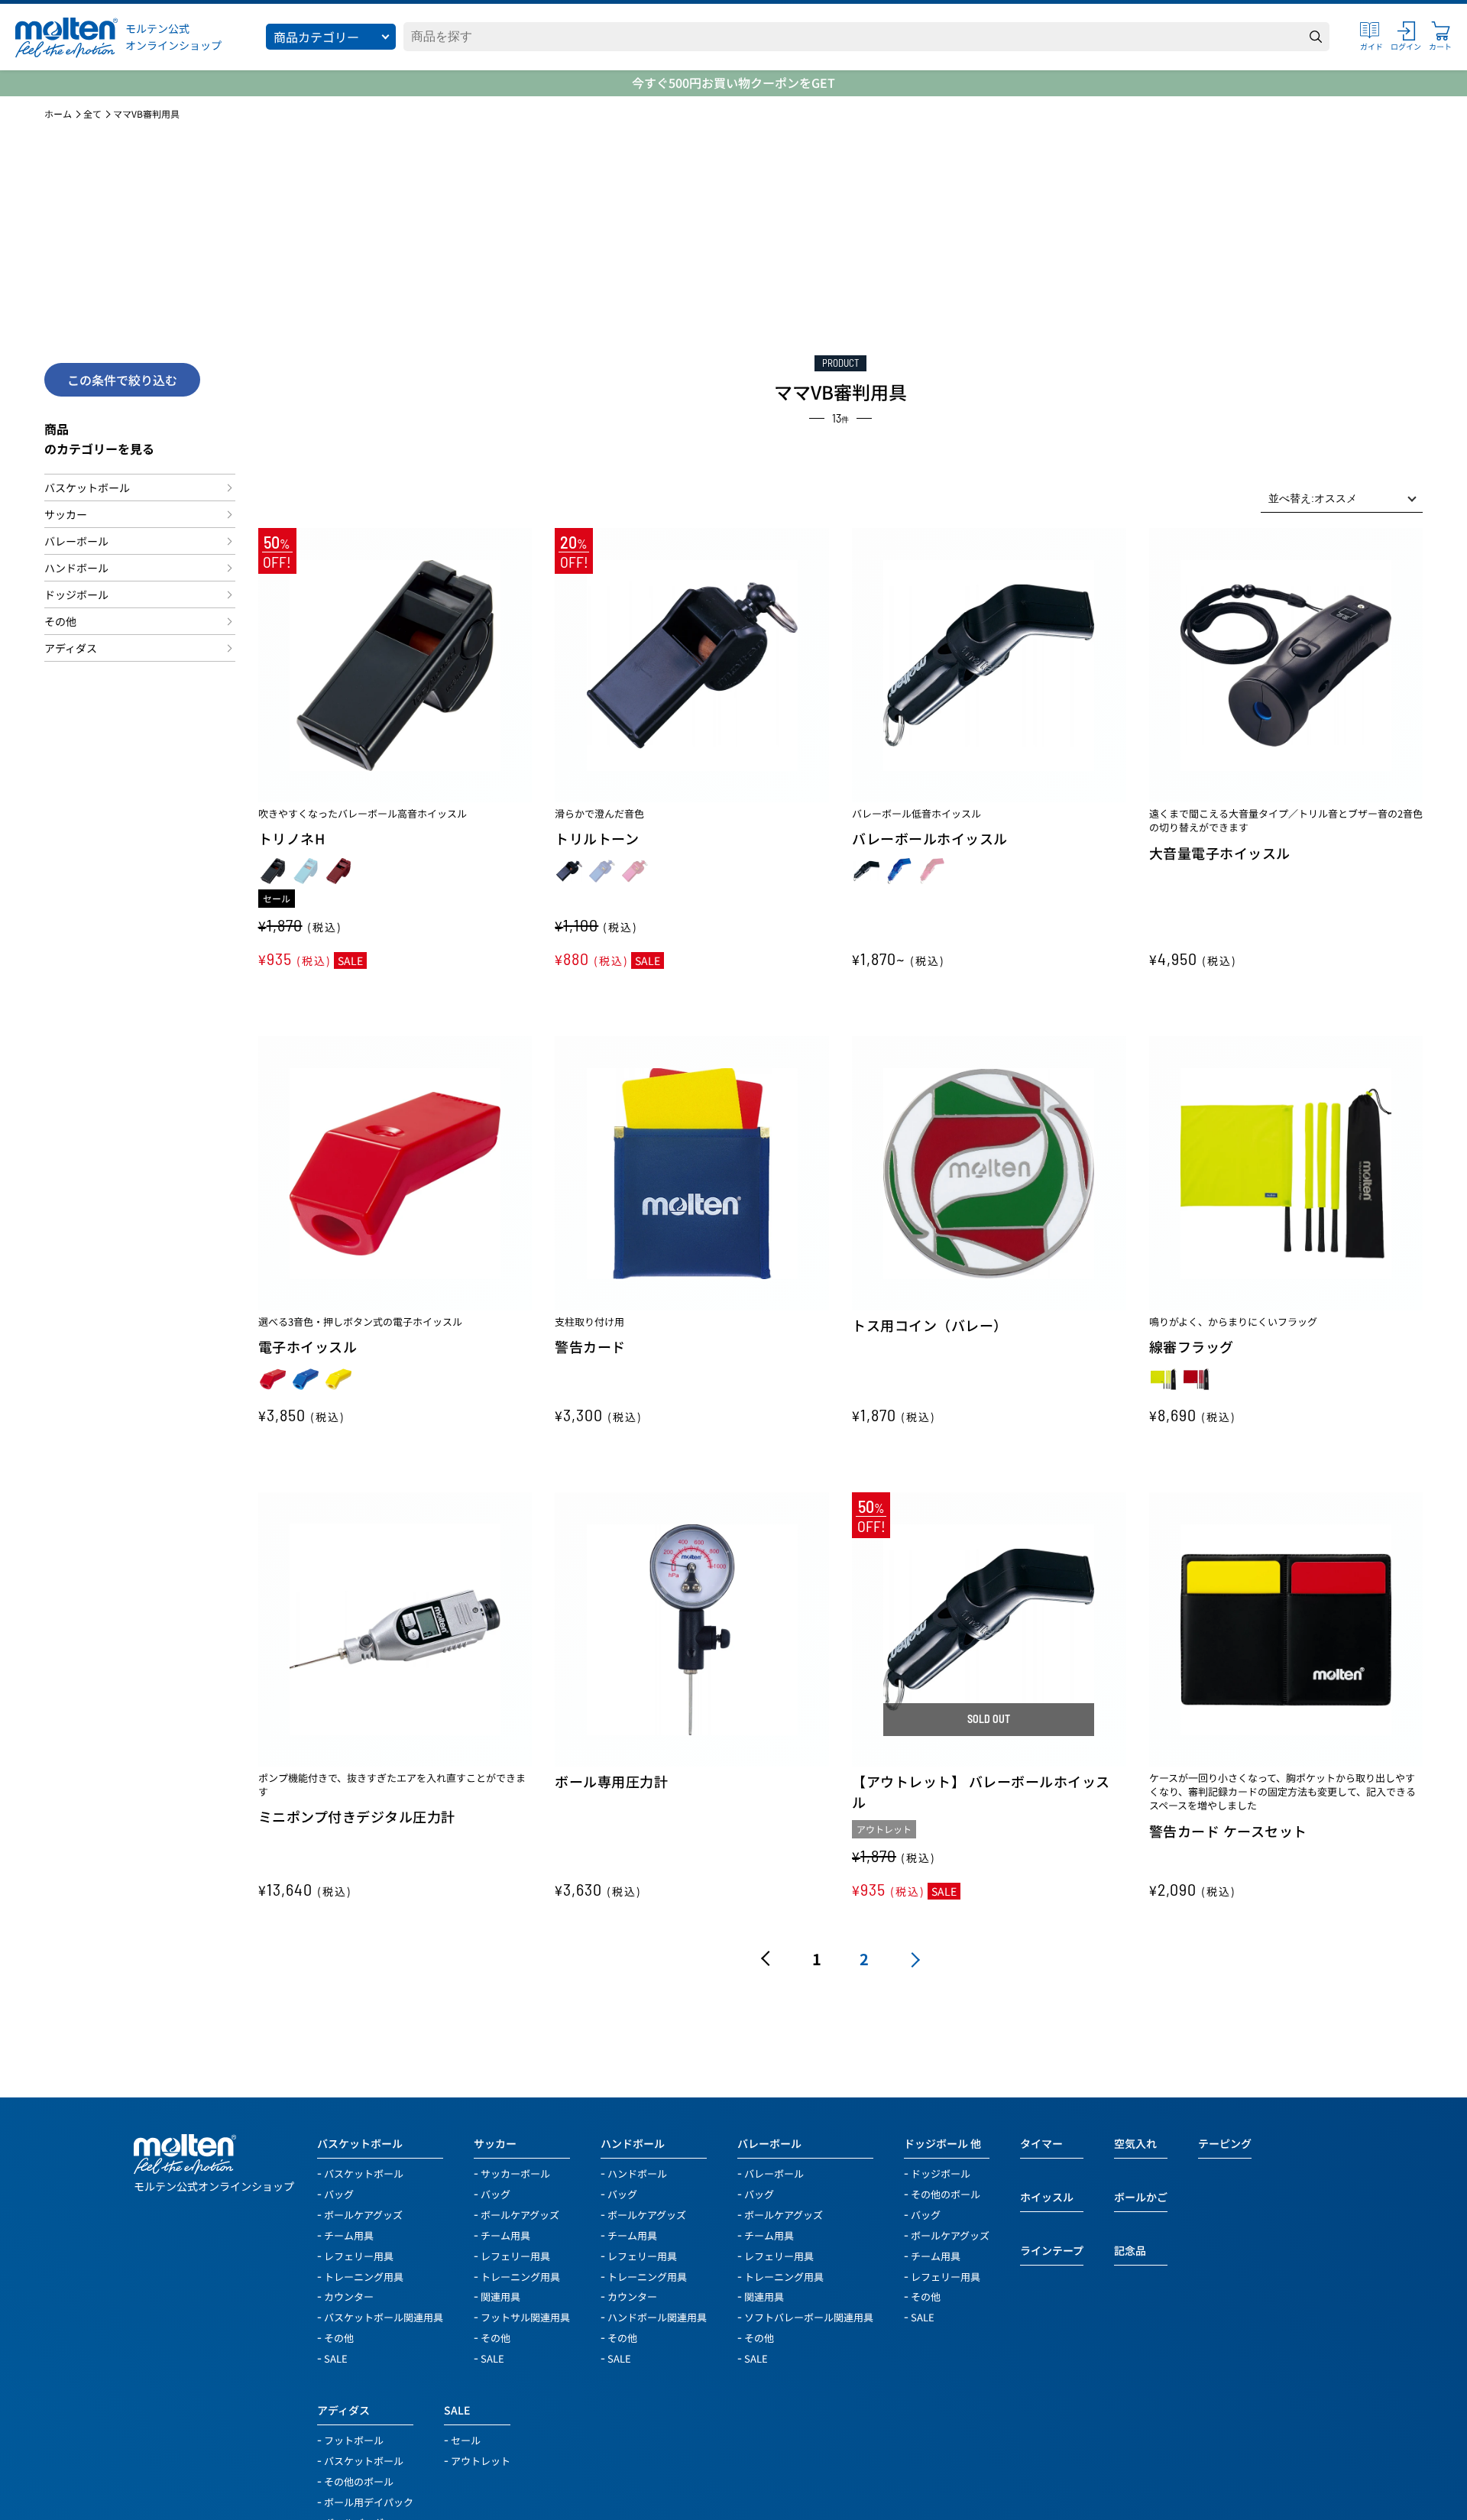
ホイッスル (1047, 2197)
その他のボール (946, 2193)
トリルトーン (597, 838)
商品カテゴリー (316, 37)
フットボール (354, 2439)
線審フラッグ (1192, 1346)
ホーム (58, 114)
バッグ (339, 2193)
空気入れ (1135, 2143)
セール (466, 2439)
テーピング (1225, 2143)
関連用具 (500, 2296)
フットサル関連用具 (525, 2316)
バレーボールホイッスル (930, 838)
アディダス (71, 648)
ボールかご (1141, 2197)
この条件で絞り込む (122, 380)
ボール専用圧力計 (611, 1781)
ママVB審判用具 (146, 114)
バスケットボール (87, 487)
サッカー (66, 514)
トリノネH (292, 838)
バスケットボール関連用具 (384, 2316)
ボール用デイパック (369, 2501)
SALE (336, 2358)
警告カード (590, 1346)
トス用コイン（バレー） (930, 1325)
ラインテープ (1052, 2250)
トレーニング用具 (364, 2276)
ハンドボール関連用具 (657, 2316)
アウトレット (481, 2460)
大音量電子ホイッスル (1220, 853)
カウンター (349, 2296)
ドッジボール (76, 594)
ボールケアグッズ (363, 2214)
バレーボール (76, 541)
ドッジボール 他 (942, 2143)
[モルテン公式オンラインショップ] (66, 37)
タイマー (1041, 2143)
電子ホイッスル (308, 1346)
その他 (60, 621)
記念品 (1130, 2250)
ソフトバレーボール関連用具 (809, 2316)
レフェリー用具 (359, 2255)
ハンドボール (76, 568)
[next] (912, 1959)
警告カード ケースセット (1228, 1831)
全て (92, 114)
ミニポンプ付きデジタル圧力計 (357, 1816)
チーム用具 (349, 2235)
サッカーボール (515, 2173)
